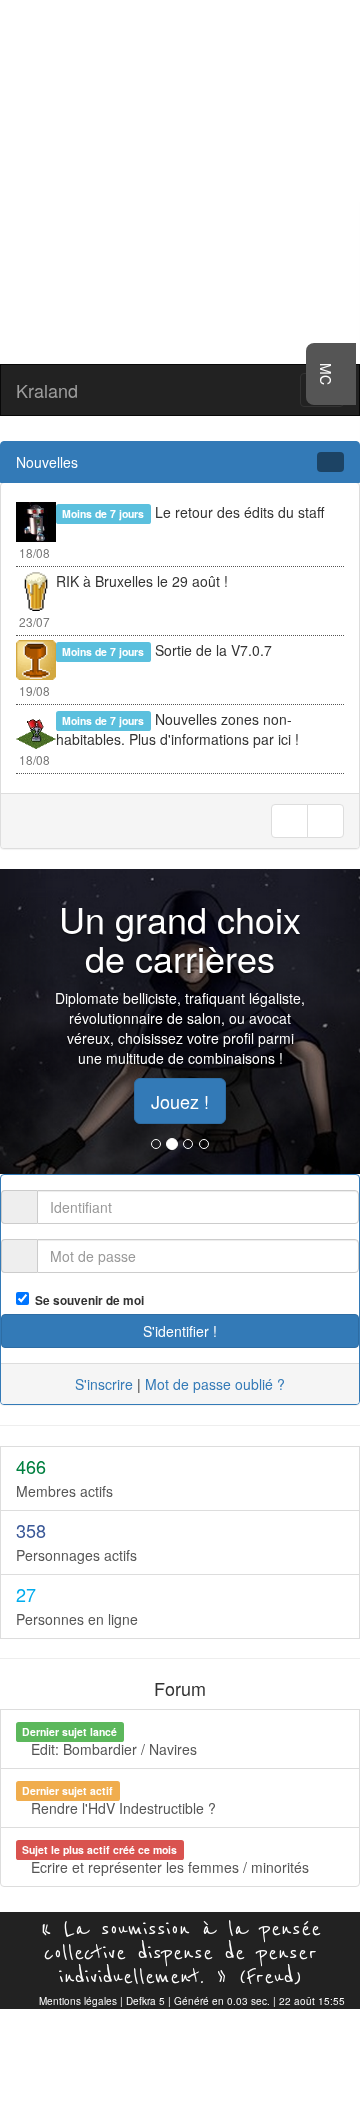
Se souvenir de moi (86, 1300)
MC (326, 374)
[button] (27, 1021)
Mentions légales (78, 2001)
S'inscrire (104, 1384)
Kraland (47, 390)
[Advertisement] (180, 180)
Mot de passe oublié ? (215, 1384)
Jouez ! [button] (180, 1101)
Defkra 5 (145, 2001)
